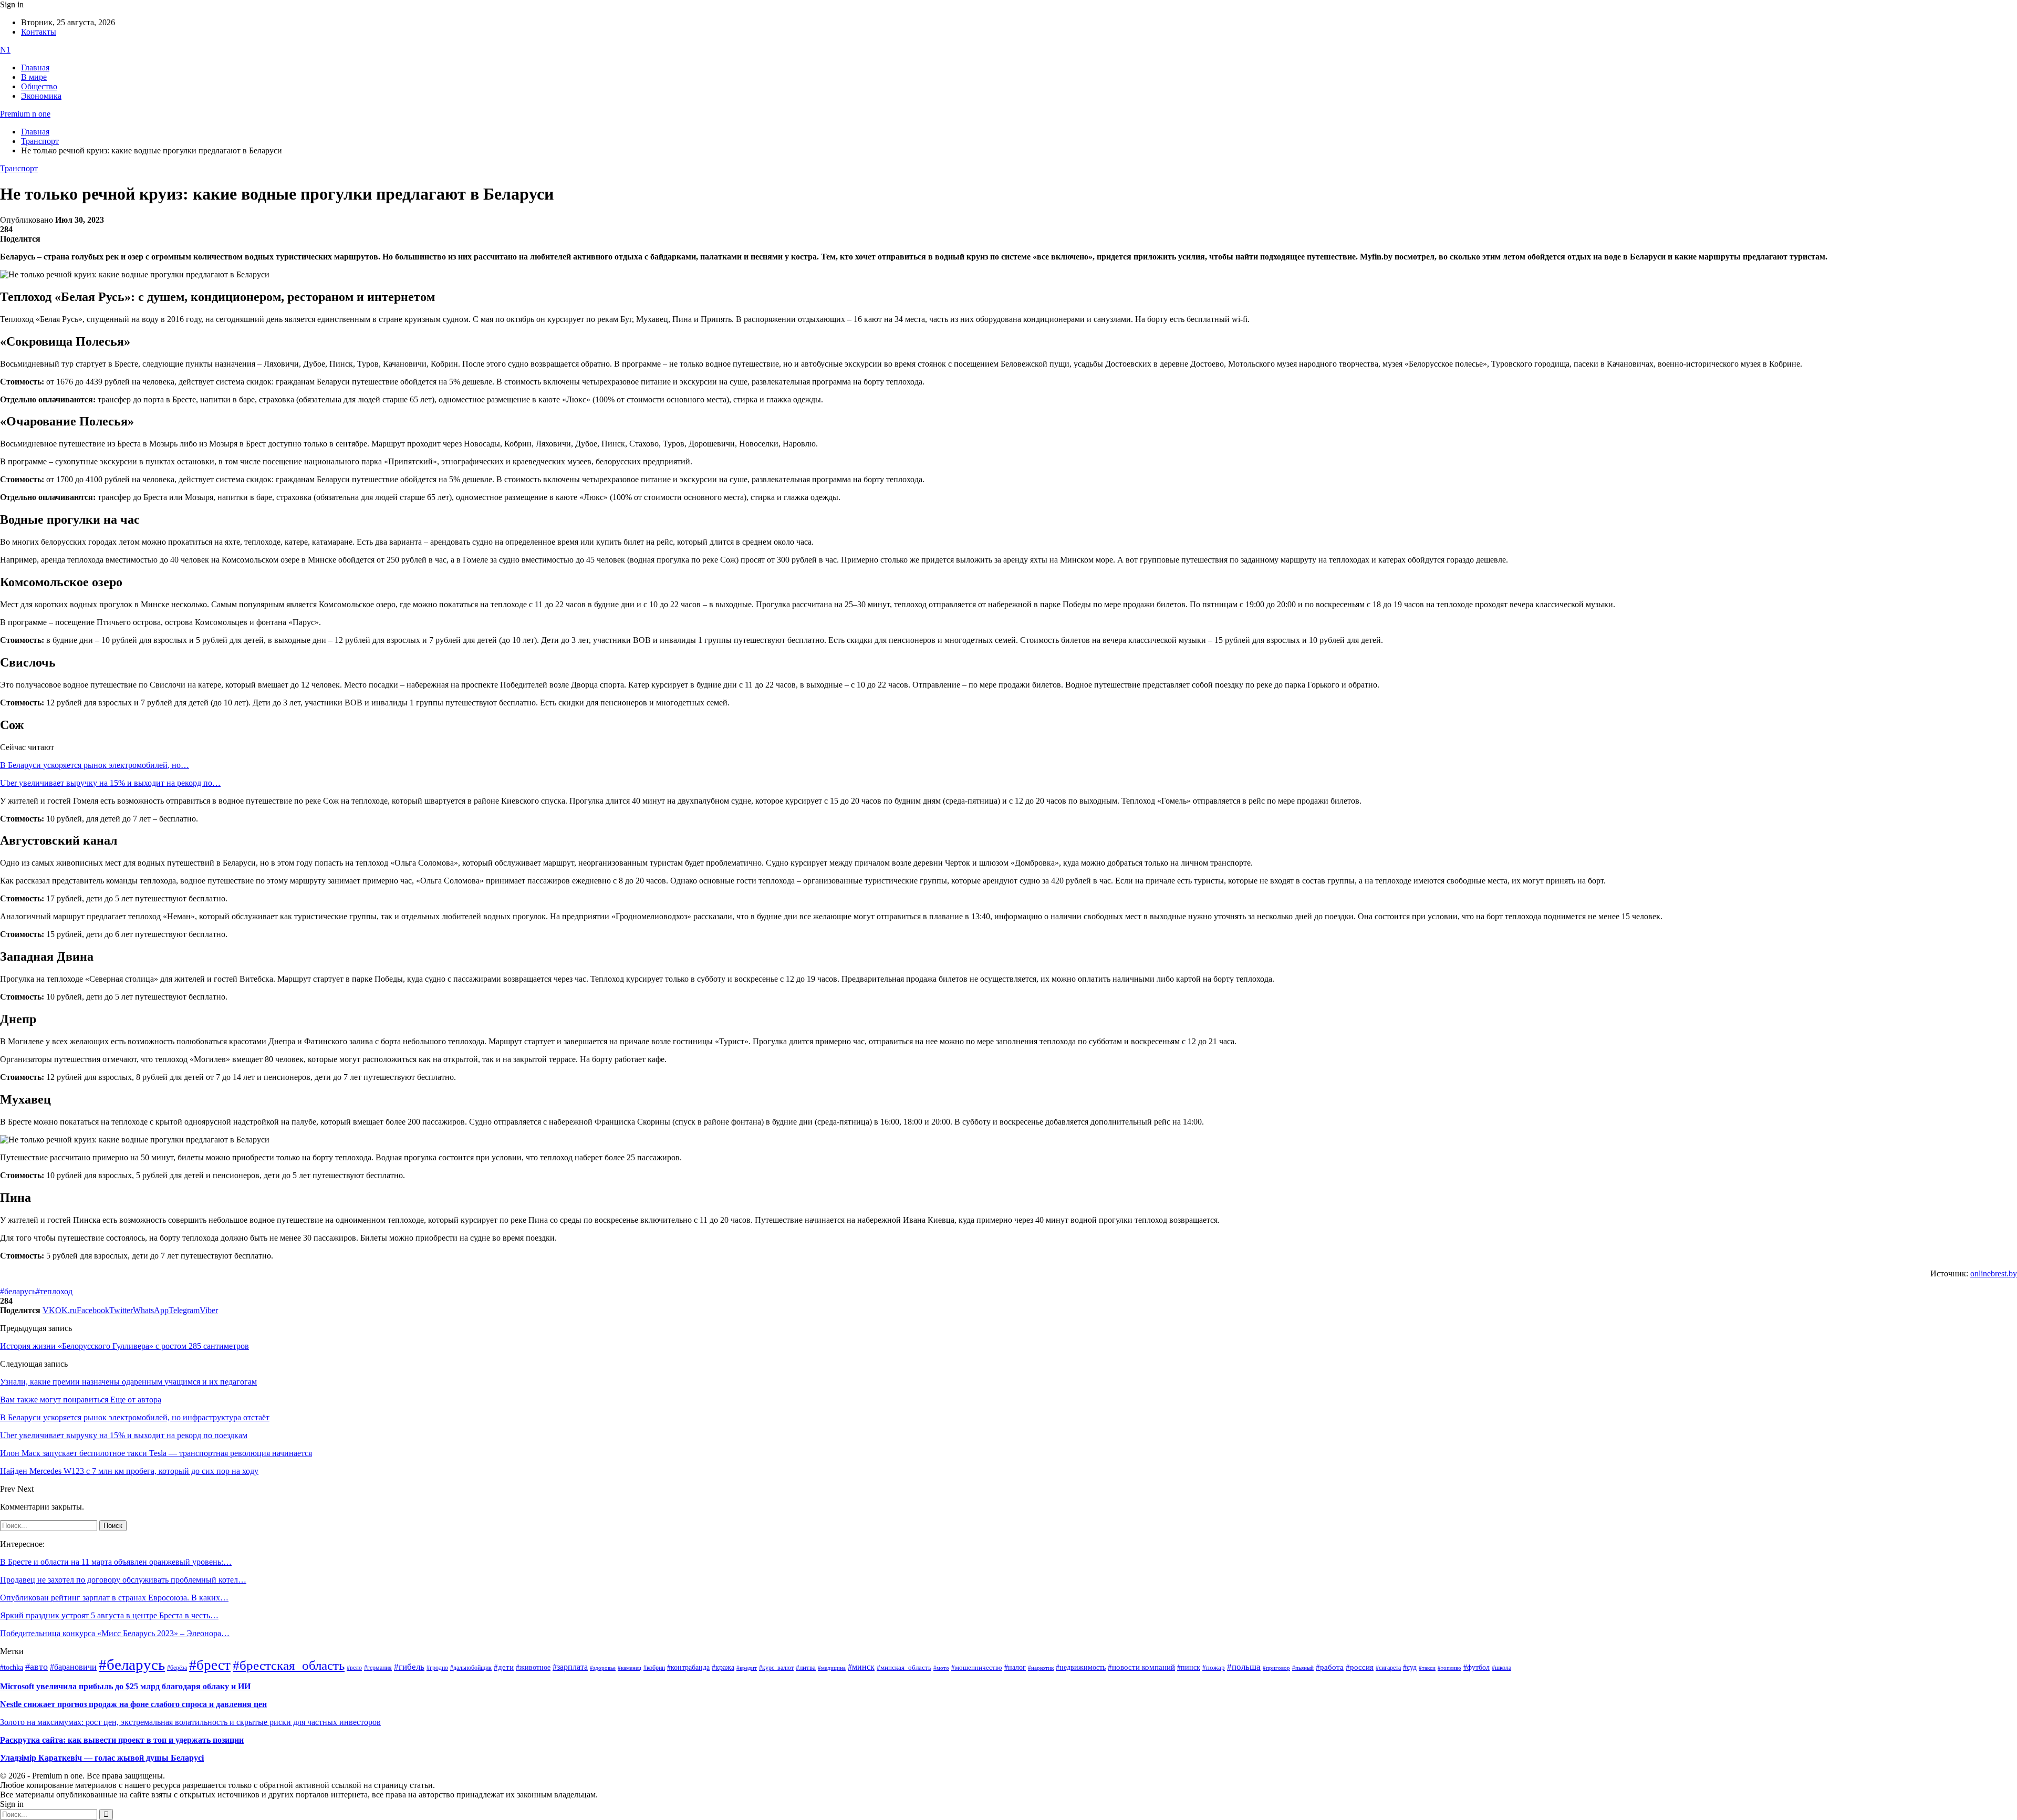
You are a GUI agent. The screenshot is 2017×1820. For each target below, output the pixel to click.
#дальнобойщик (471, 1668)
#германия (378, 1668)
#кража (723, 1667)
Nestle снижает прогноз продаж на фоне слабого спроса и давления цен (133, 1704)
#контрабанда (688, 1667)
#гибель (409, 1667)
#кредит (747, 1668)
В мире (34, 77)
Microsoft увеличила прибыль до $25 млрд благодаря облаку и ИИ (125, 1686)
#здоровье (603, 1668)
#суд (1410, 1667)
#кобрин (654, 1668)
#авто (37, 1667)
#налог (1015, 1667)
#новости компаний (1141, 1667)
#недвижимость (1081, 1667)
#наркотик (1041, 1668)
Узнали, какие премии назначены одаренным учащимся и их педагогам (128, 1382)
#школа (1501, 1668)
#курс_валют (776, 1668)
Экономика (41, 96)
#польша (1244, 1667)
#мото (941, 1668)
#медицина (832, 1668)
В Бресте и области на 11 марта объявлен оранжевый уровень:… (116, 1562)
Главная (35, 67)
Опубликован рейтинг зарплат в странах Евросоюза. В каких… (114, 1598)
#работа (1330, 1667)
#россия (1360, 1667)
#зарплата (570, 1667)
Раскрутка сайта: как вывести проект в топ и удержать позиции (122, 1740)
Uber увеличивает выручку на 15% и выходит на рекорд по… (110, 783)
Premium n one (25, 114)
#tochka (12, 1667)
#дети (504, 1667)
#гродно (437, 1668)
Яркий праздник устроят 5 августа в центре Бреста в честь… (109, 1615)
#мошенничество (977, 1667)
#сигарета (1388, 1668)
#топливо (1449, 1668)
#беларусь (18, 1291)
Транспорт (19, 168)
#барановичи (73, 1667)
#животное (533, 1667)
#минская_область (904, 1668)
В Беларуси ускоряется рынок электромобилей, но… (95, 765)
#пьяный (1303, 1668)
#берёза (177, 1668)
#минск (861, 1667)
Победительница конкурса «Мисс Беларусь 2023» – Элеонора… (115, 1633)
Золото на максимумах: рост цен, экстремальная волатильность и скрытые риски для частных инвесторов (190, 1722)
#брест (210, 1665)
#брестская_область (289, 1665)
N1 (5, 50)
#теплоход (54, 1291)
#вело (354, 1668)
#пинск (1189, 1667)
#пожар (1214, 1667)
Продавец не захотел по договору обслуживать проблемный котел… (123, 1580)
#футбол (1477, 1667)
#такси (1427, 1668)
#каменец (630, 1668)
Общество (39, 86)
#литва (806, 1668)
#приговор (1276, 1668)
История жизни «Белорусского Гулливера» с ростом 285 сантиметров (124, 1346)
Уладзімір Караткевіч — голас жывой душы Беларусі (102, 1758)
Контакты (39, 32)
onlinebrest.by (1994, 1273)
